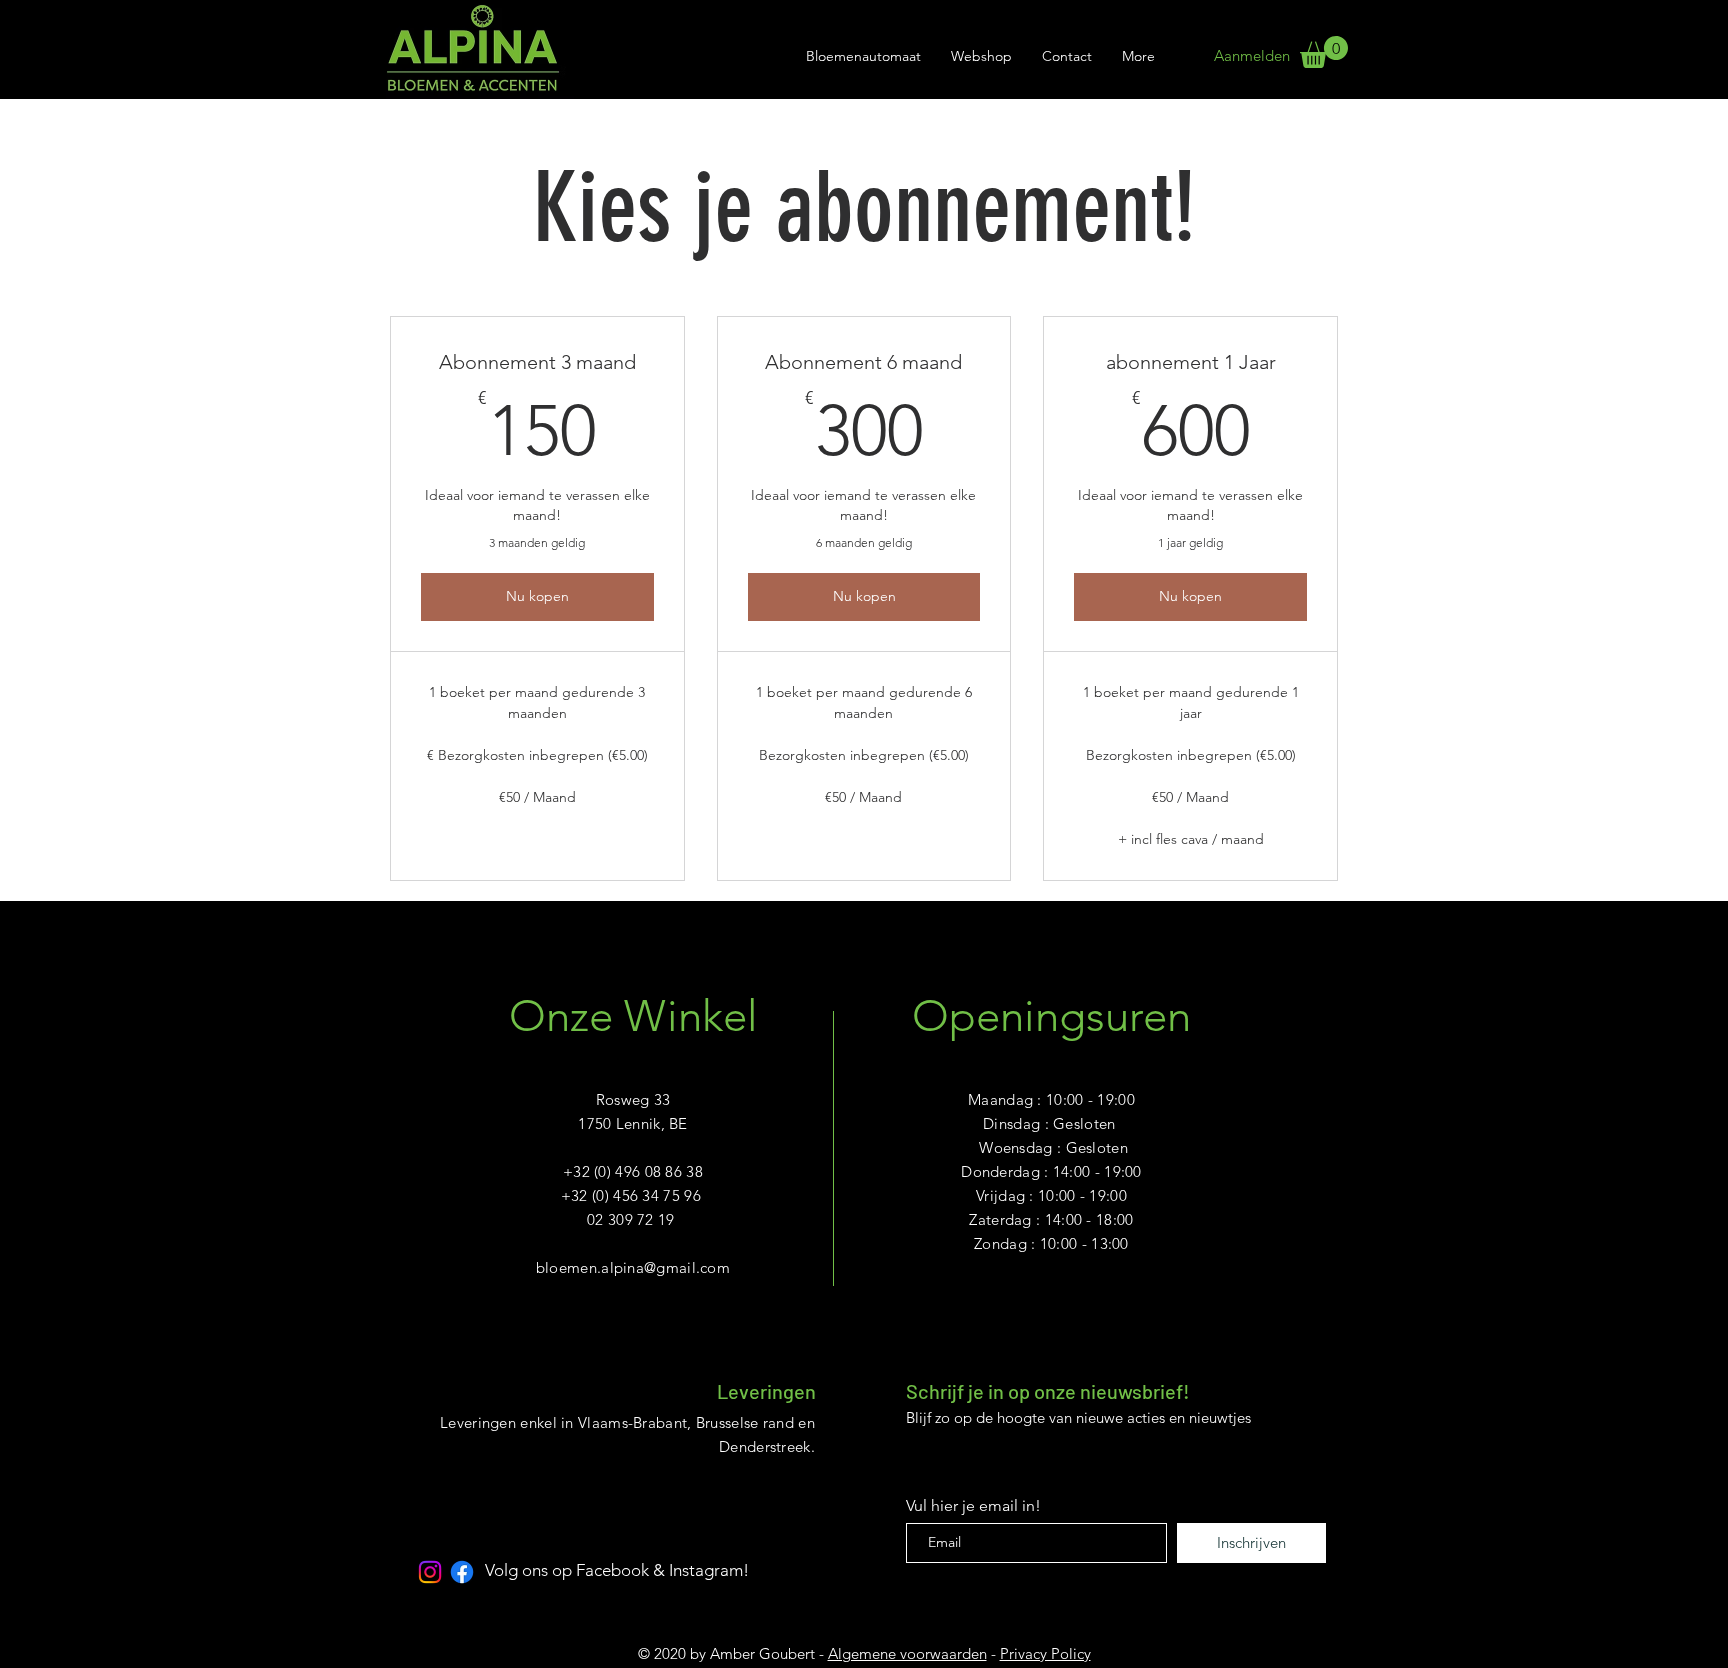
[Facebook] (462, 1572)
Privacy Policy (1045, 1653)
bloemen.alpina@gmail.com (633, 1267)
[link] (1324, 52)
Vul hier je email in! (973, 1506)
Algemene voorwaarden (907, 1653)
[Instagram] (430, 1572)
